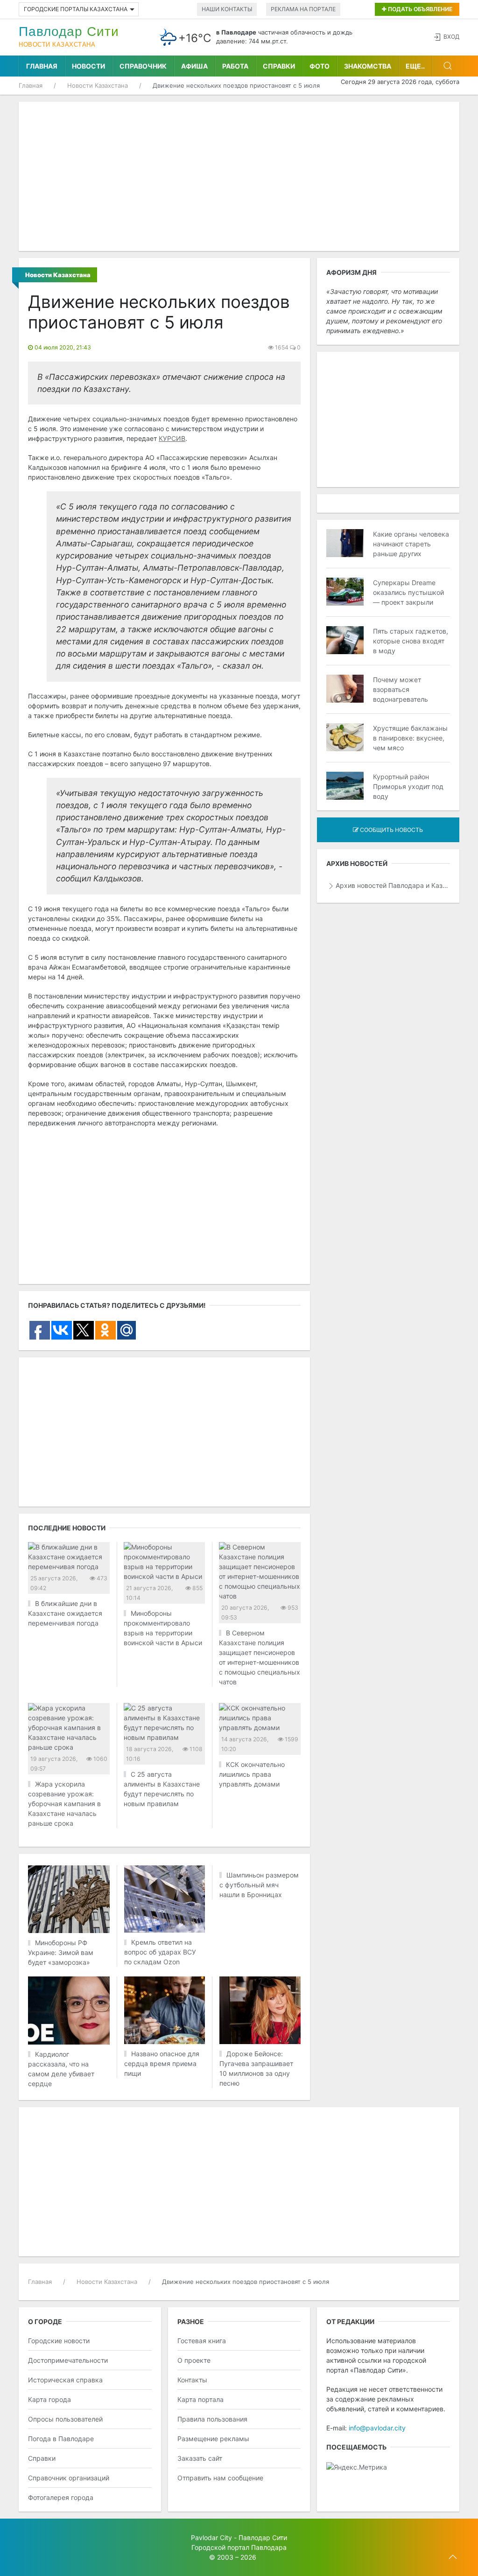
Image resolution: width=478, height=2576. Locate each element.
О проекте (194, 2360)
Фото (320, 66)
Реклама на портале (303, 9)
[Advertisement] (239, 176)
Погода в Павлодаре (61, 2439)
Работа (235, 66)
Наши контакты (227, 9)
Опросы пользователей (65, 2419)
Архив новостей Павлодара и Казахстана (393, 885)
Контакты (192, 2380)
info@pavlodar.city (377, 2428)
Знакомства (368, 66)
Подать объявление (419, 9)
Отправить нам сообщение (220, 2478)
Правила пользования (212, 2419)
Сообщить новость (391, 830)
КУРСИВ (172, 438)
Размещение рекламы (213, 2439)
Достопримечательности (68, 2360)
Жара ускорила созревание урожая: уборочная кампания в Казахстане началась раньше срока (64, 1804)
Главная (42, 66)
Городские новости (59, 2341)
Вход (451, 37)
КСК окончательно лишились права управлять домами (252, 1774)
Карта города (49, 2399)
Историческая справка (65, 2380)
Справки (279, 66)
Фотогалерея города (61, 2497)
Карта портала (200, 2399)
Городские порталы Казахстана (76, 9)
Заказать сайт (200, 2458)
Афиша (194, 66)
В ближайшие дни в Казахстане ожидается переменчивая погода (65, 1613)
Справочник (143, 66)
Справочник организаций (69, 2478)
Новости (88, 66)
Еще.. (415, 66)
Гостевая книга (202, 2341)
